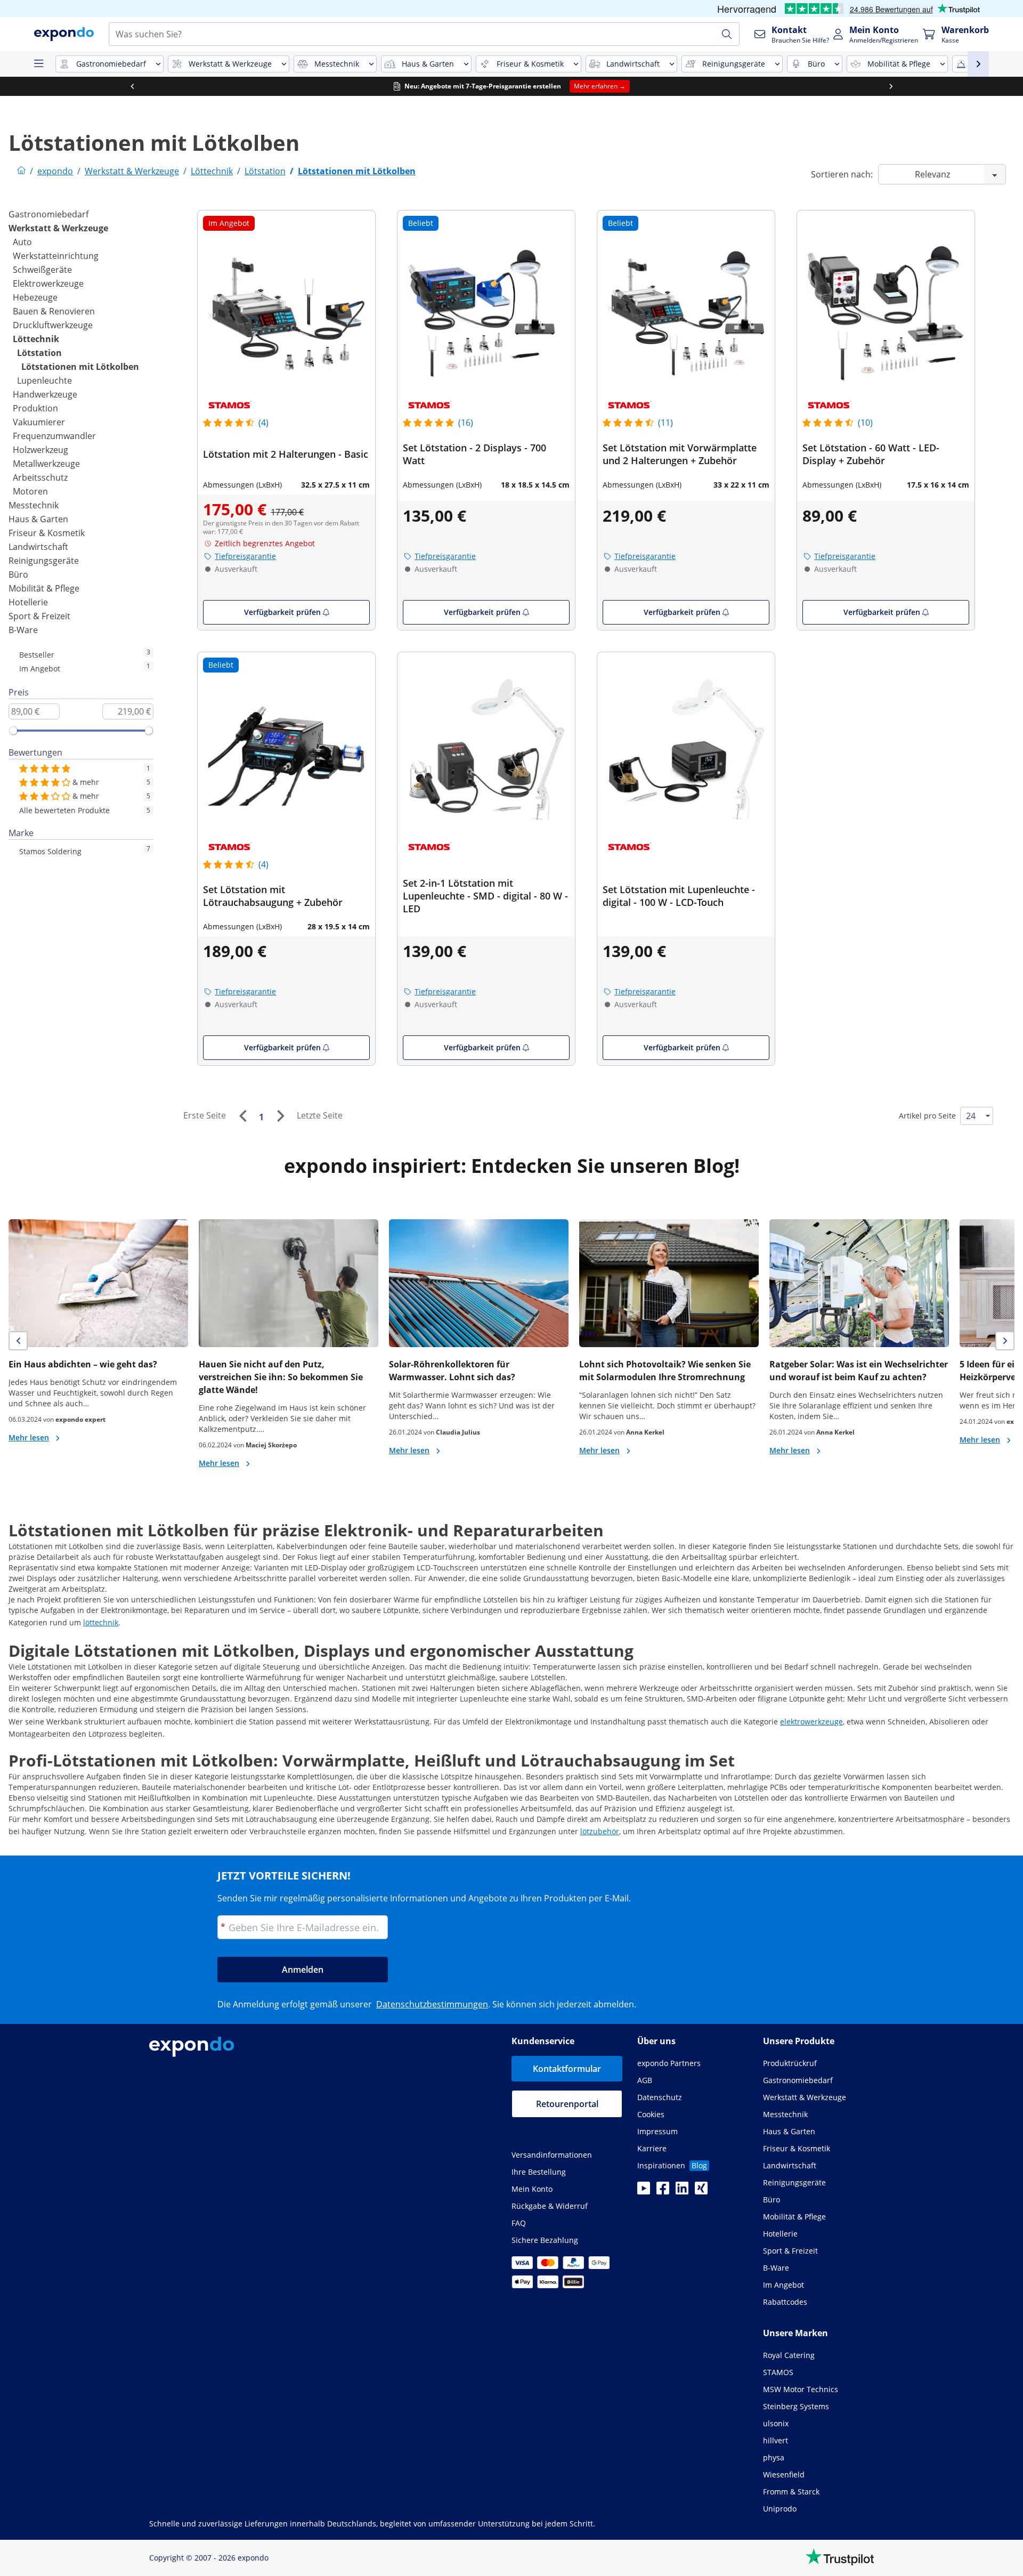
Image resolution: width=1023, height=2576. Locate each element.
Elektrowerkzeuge (48, 283)
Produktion (35, 408)
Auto (22, 242)
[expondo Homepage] (21, 171)
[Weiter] (280, 1116)
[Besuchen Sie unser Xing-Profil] (701, 2191)
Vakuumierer (39, 422)
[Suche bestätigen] (727, 34)
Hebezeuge (35, 297)
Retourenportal (567, 2104)
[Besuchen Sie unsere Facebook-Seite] (663, 2191)
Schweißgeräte (42, 270)
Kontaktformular (567, 2069)
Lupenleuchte (44, 380)
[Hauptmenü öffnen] (38, 64)
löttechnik (101, 1622)
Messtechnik (34, 505)
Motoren (30, 491)
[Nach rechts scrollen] (891, 86)
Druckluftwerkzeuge (53, 325)
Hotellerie (28, 602)
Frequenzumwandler (54, 436)
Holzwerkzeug (40, 450)
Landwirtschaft (38, 547)
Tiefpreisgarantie (245, 556)
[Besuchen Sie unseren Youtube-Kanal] (644, 2191)
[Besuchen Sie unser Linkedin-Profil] (682, 2191)
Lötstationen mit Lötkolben (80, 367)
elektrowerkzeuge (811, 1722)
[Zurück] (242, 1116)
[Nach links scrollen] (132, 86)
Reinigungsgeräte (44, 561)
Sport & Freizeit (39, 616)
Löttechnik (36, 339)
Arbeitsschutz (40, 477)
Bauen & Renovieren (54, 311)
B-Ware (23, 630)
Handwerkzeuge (45, 394)
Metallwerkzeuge (46, 464)
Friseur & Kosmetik (47, 533)
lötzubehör (600, 1831)
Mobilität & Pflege (44, 588)
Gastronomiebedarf (48, 214)
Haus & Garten (38, 519)
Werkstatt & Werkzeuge (58, 228)
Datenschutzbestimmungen (432, 2004)
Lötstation (39, 353)
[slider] (13, 731)
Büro (18, 574)
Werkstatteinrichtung (56, 256)
